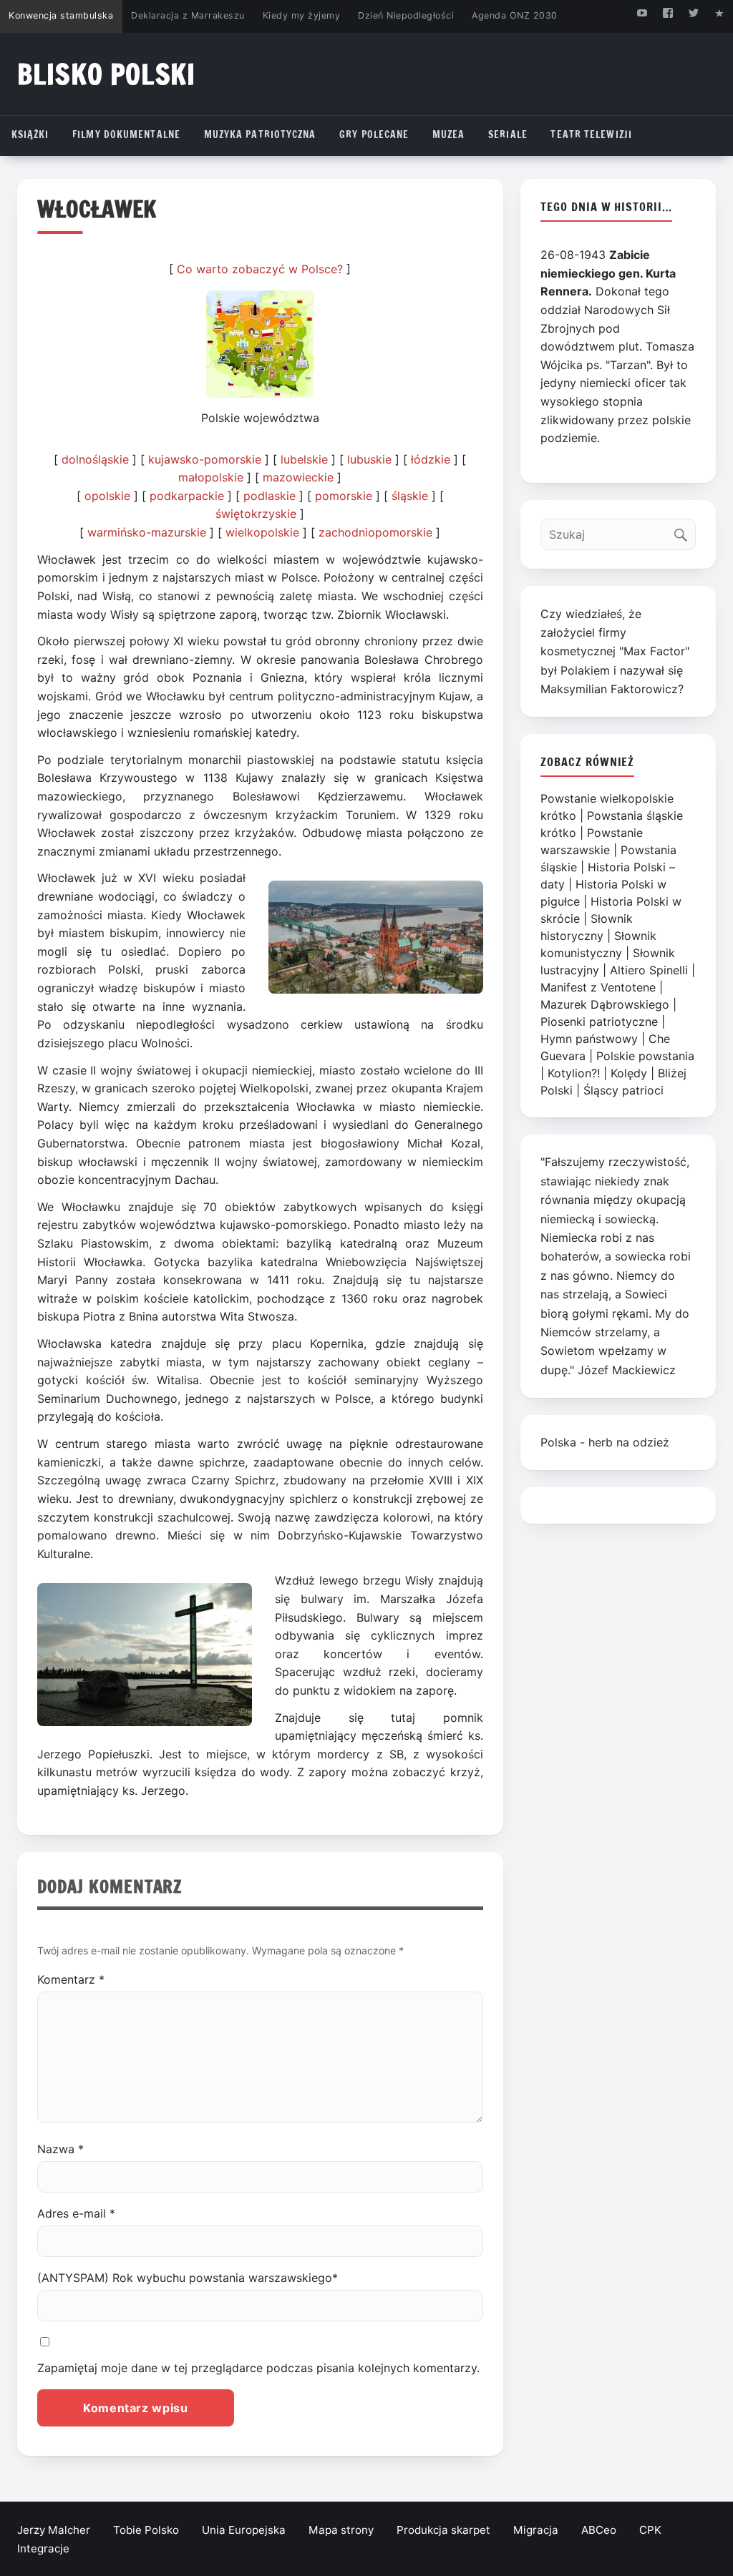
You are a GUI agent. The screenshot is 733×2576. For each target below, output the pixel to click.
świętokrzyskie (256, 514)
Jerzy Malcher (54, 2530)
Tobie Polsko (146, 2530)
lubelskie (304, 459)
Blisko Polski (106, 74)
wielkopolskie (262, 532)
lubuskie (369, 459)
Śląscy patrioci (623, 1090)
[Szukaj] (684, 531)
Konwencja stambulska (61, 15)
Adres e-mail (76, 2213)
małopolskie (211, 477)
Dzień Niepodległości (406, 15)
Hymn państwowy (589, 1039)
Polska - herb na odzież (605, 1442)
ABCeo (599, 2530)
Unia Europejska (244, 2530)
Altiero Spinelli (649, 970)
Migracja (536, 2530)
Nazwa (60, 2149)
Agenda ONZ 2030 (515, 15)
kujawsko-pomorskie (205, 459)
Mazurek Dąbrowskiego (605, 1004)
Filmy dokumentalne (126, 134)
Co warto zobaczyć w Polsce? (260, 269)
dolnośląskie (95, 459)
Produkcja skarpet (443, 2530)
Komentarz (71, 1979)
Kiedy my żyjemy (302, 15)
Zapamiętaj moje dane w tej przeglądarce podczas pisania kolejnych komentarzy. (258, 2368)
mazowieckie (298, 477)
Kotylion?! (574, 1073)
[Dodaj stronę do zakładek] (720, 13)
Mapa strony (341, 2530)
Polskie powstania (645, 1056)
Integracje (43, 2548)
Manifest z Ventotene (598, 987)
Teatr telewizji (591, 134)
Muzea (449, 134)
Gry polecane (374, 134)
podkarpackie (187, 496)
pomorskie (344, 496)
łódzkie (431, 459)
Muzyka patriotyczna (260, 134)
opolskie (107, 496)
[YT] (642, 13)
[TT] (694, 13)
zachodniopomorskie (375, 532)
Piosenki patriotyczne (599, 1022)
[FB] (668, 13)
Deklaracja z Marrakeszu (188, 15)
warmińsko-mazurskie (147, 532)
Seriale (508, 134)
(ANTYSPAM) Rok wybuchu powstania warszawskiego (188, 2278)
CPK (650, 2530)
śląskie (410, 496)
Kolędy (629, 1073)
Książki (30, 134)
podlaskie (270, 496)
